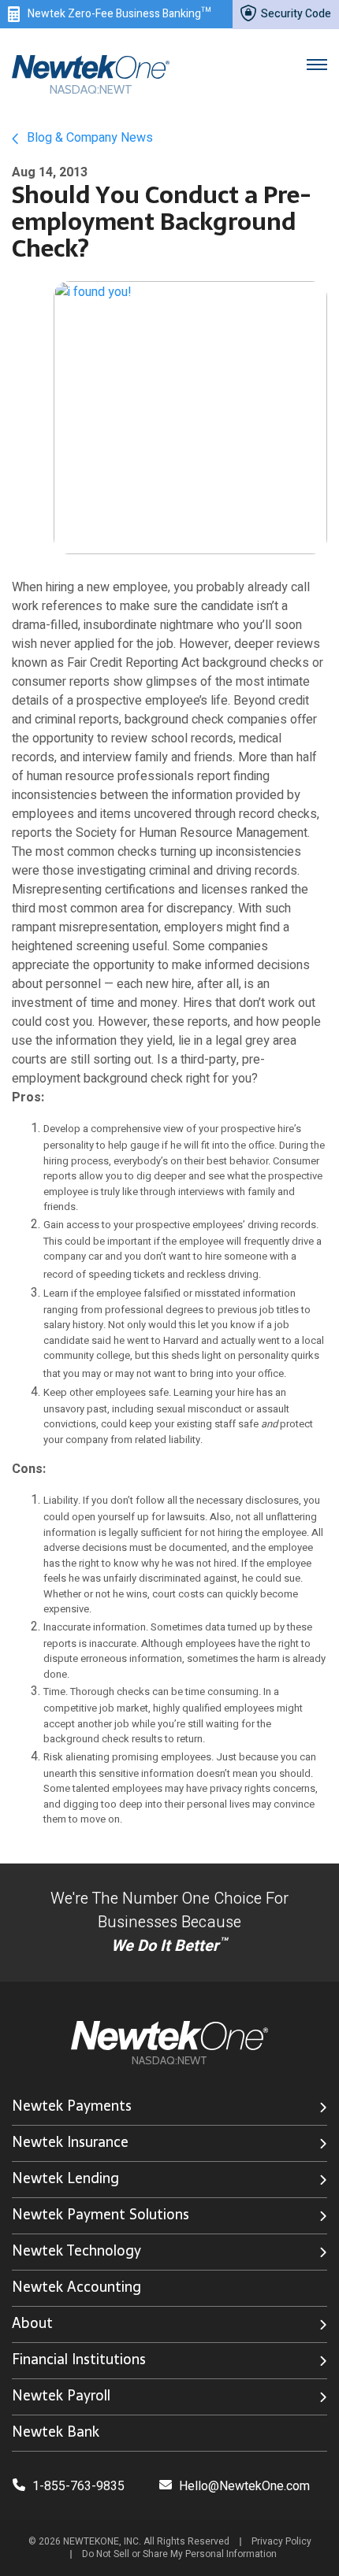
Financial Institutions (79, 2359)
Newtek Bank (56, 2432)
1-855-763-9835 (77, 2486)
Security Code (295, 14)
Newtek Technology (76, 2250)
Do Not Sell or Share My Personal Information (179, 2554)
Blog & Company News (88, 138)
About (32, 2323)
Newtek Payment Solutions (101, 2214)
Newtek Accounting (76, 2287)
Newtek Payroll (61, 2395)
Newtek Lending (65, 2178)
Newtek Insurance (70, 2142)
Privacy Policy (281, 2541)
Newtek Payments (72, 2106)
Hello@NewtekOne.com (244, 2486)
